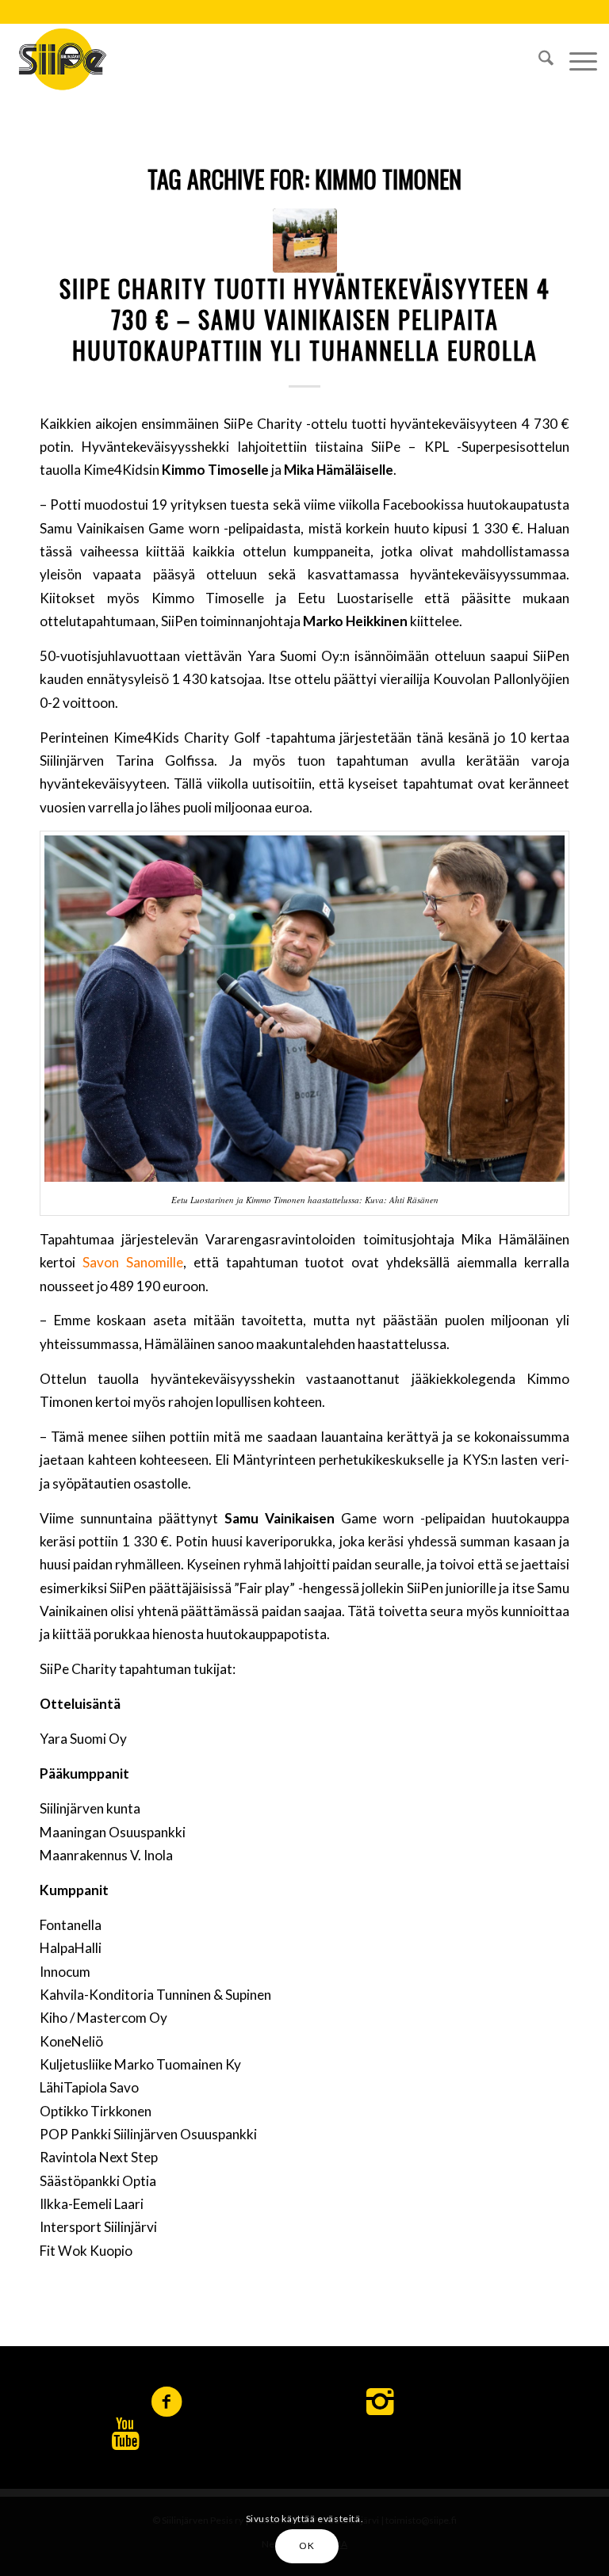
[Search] (538, 59)
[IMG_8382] (305, 241)
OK (306, 2545)
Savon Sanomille (133, 1262)
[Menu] (575, 59)
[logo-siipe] (62, 59)
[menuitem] (538, 59)
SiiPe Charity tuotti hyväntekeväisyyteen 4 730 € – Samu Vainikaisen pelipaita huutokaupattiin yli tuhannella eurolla (305, 319)
